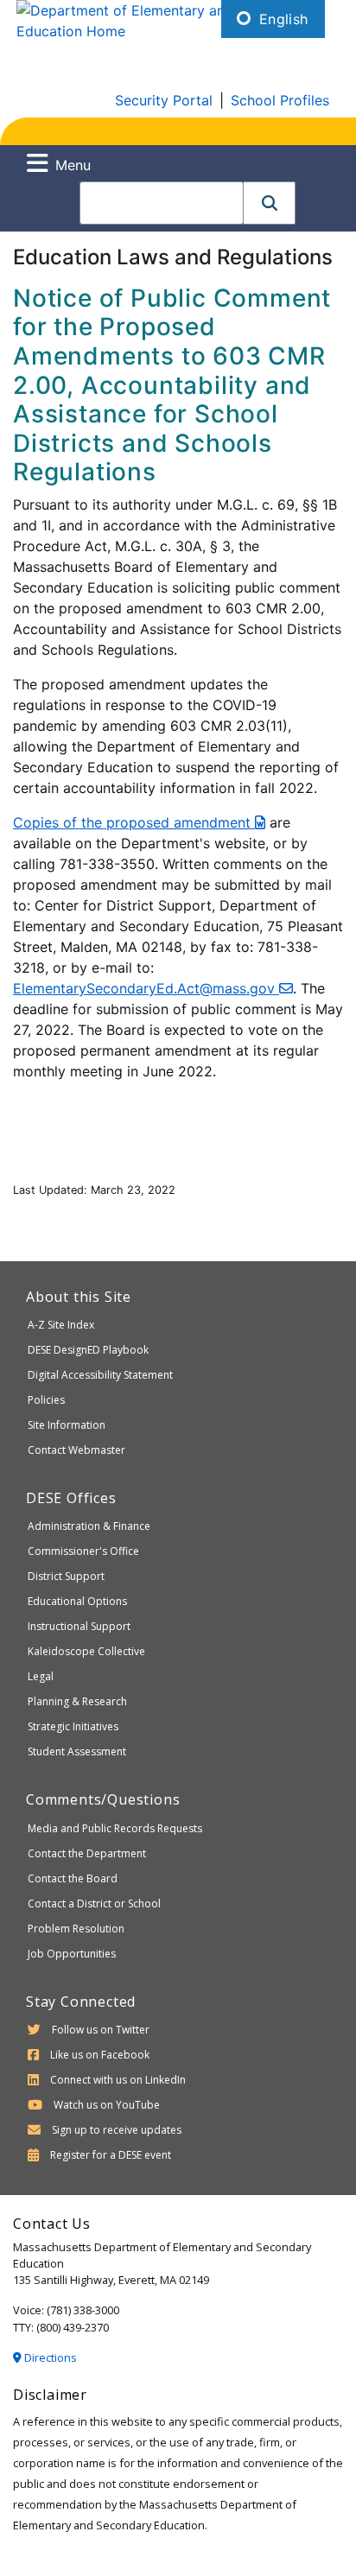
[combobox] (162, 203)
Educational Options (77, 1601)
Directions (49, 2357)
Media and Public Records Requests (115, 1828)
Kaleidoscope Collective (86, 1651)
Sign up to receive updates (117, 2130)
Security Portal (164, 100)
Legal (41, 1676)
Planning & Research (77, 1701)
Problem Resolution (76, 1929)
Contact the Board (73, 1878)
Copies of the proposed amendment (134, 822)
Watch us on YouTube (107, 2105)
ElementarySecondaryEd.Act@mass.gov (146, 988)
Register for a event (111, 2155)
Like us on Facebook (100, 2055)
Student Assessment (77, 1751)
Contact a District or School (94, 1903)
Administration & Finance (89, 1526)
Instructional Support (79, 1626)
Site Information (67, 1425)
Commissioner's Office (83, 1551)
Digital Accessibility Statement (100, 1375)
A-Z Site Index (61, 1325)
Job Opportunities (72, 1954)
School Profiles (280, 100)
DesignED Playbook (88, 1350)
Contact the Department (87, 1853)
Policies (46, 1400)
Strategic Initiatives (73, 1726)
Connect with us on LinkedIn (118, 2080)
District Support (66, 1576)
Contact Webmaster (76, 1450)
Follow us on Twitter (101, 2030)
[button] (270, 203)
